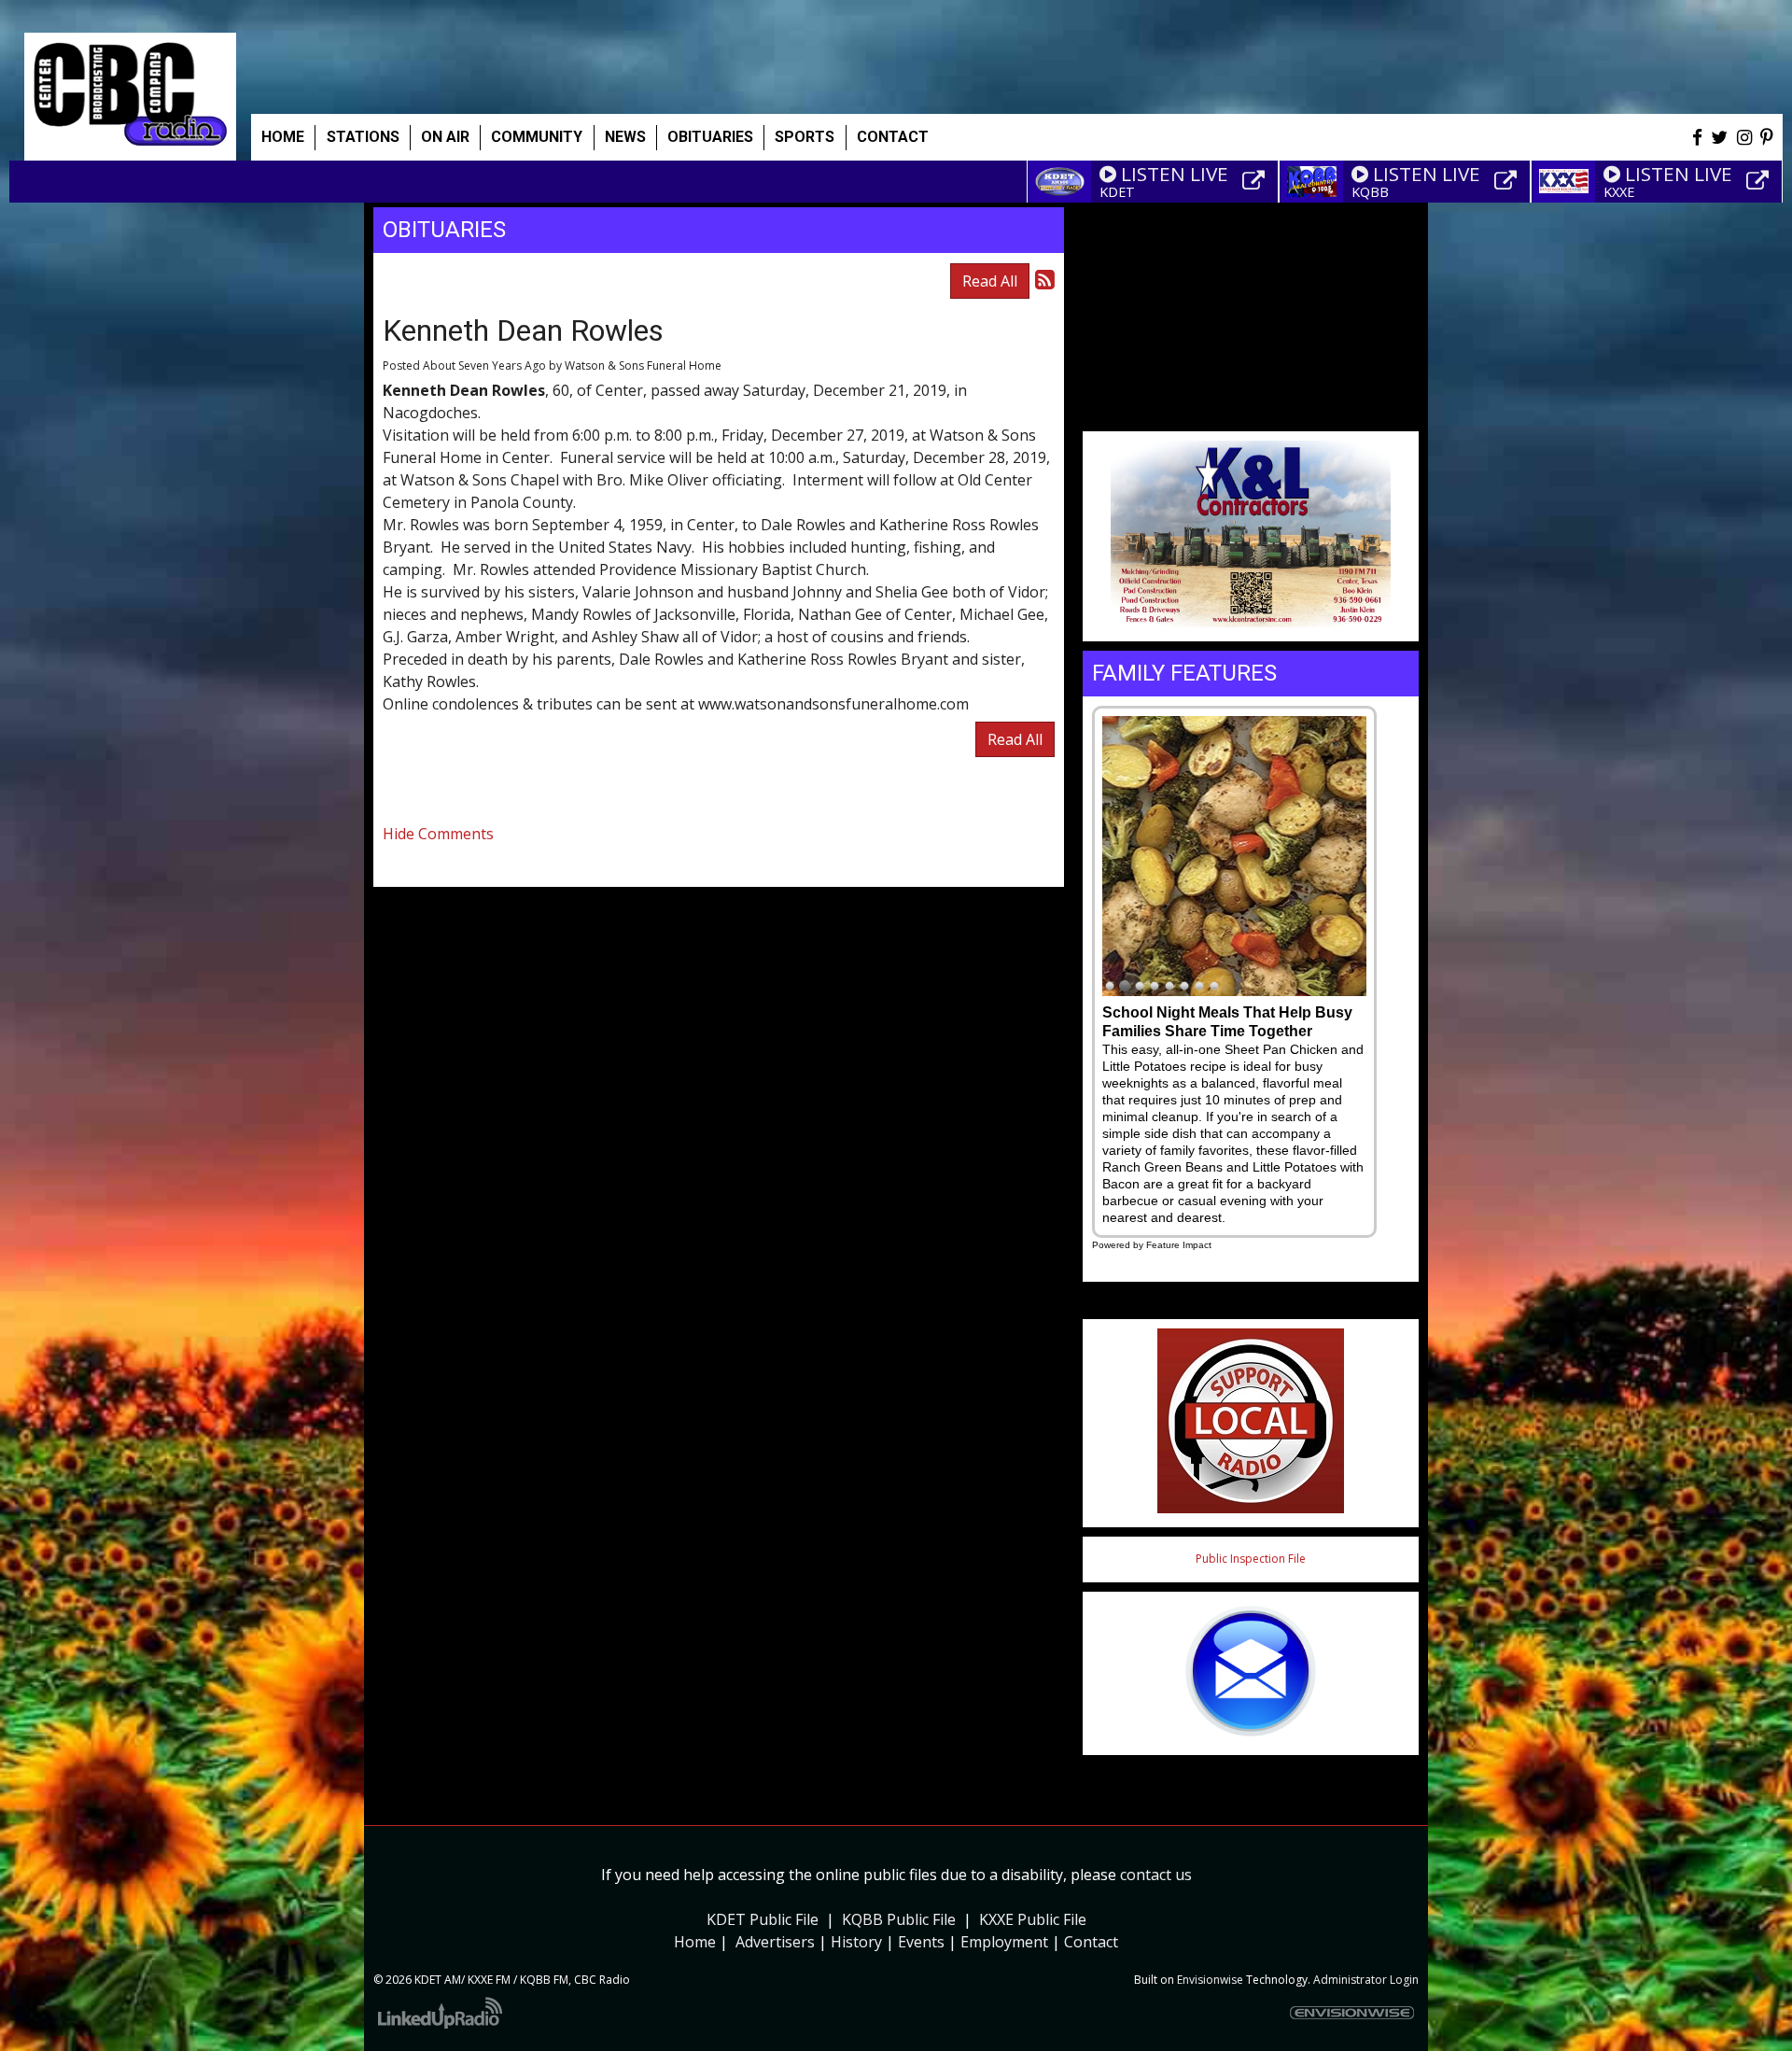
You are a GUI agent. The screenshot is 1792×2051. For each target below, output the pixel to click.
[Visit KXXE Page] (1760, 181)
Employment (1004, 1942)
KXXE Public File (1033, 1919)
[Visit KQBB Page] (1508, 181)
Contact (1091, 1942)
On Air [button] (445, 137)
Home (283, 137)
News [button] (625, 137)
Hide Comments (438, 834)
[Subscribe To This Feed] (1045, 279)
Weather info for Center (1251, 411)
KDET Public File (763, 1919)
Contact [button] (893, 137)
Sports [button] (805, 137)
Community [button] (537, 137)
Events (921, 1942)
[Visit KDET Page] (1256, 181)
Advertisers (775, 1942)
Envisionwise (1210, 1980)
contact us (1156, 1875)
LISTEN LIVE (1175, 174)
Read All (990, 281)
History (856, 1942)
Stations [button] (363, 137)
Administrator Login (1366, 1980)
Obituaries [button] (710, 137)
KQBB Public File (899, 1919)
